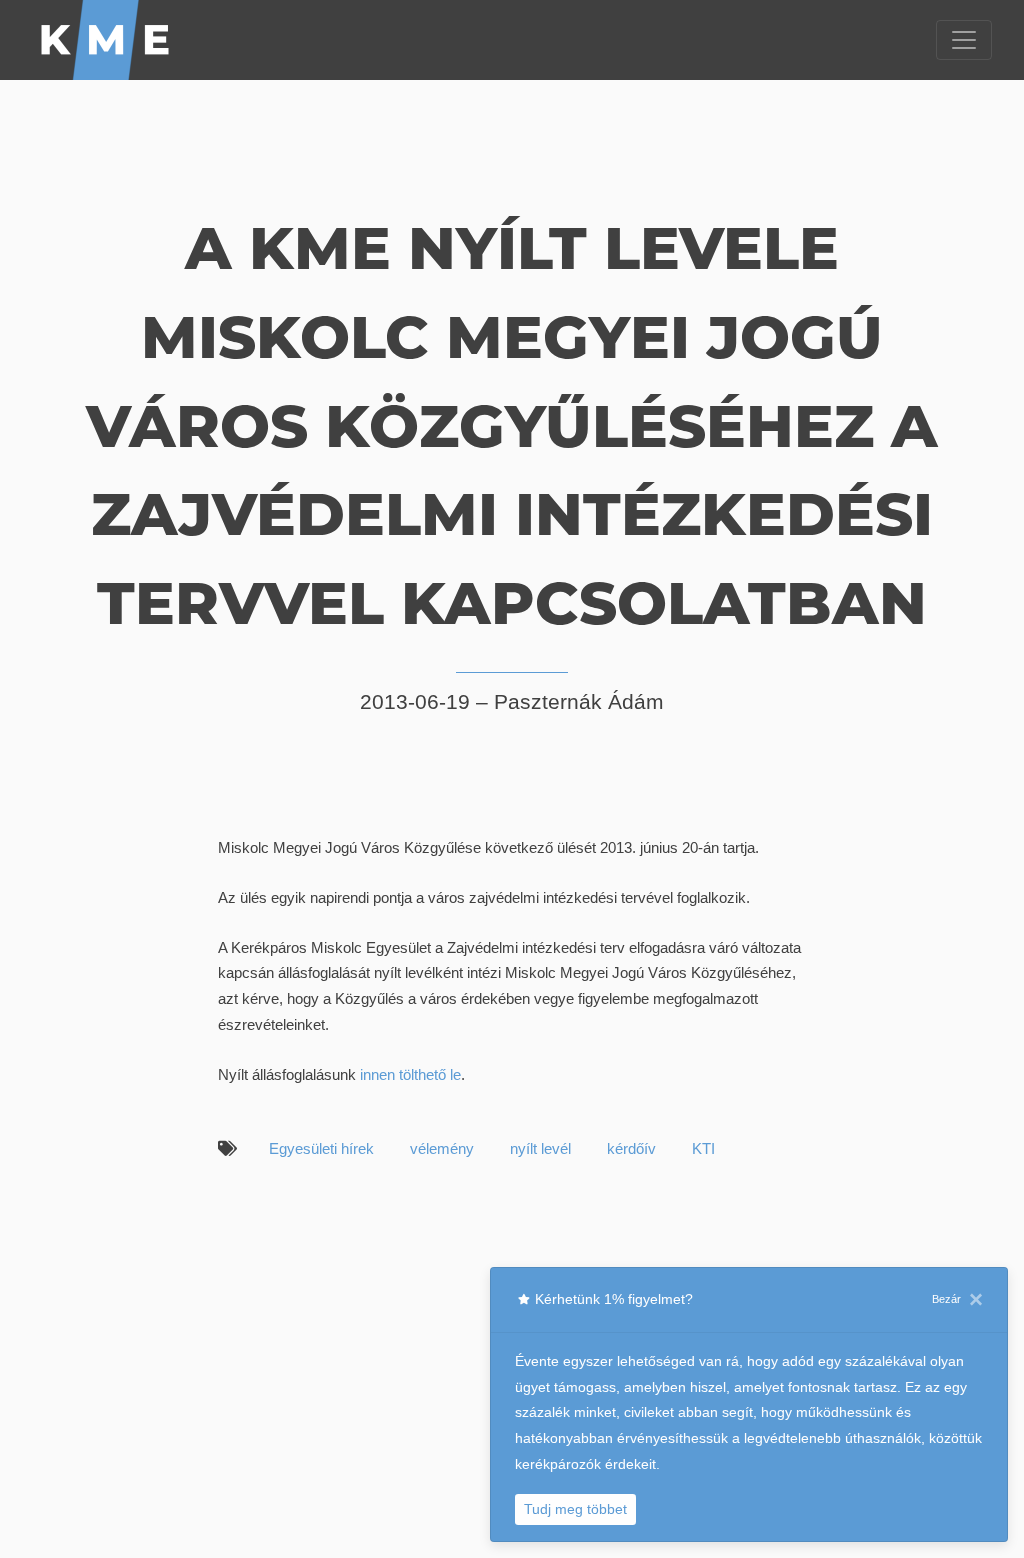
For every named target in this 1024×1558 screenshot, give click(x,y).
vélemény (442, 1148)
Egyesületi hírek (321, 1148)
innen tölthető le (410, 1074)
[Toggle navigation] (964, 40)
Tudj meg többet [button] (575, 1509)
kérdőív (631, 1148)
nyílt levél (540, 1148)
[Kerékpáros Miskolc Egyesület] (106, 40)
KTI (703, 1148)
